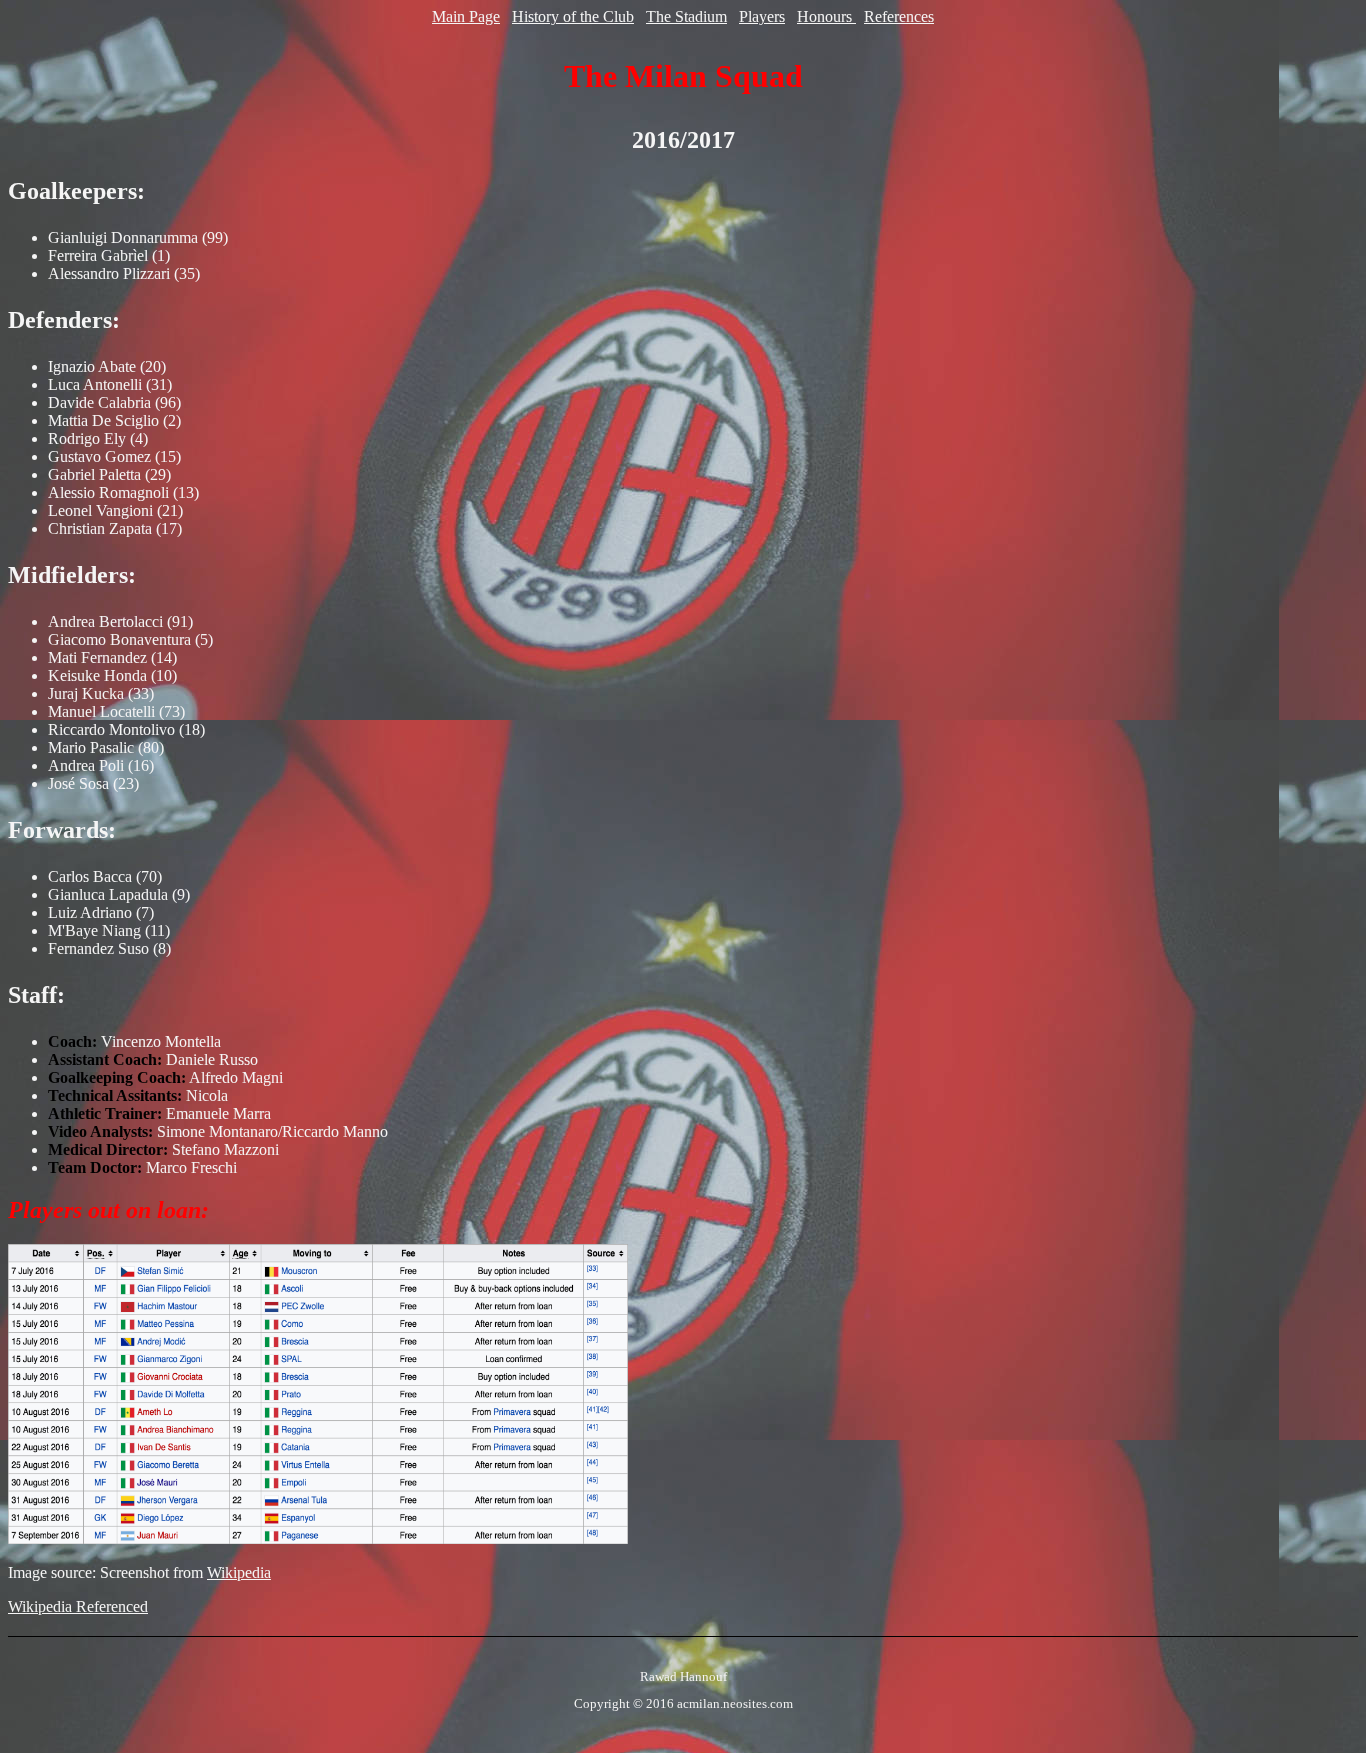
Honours (826, 16)
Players (762, 16)
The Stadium (686, 16)
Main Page (466, 16)
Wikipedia (239, 1572)
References (899, 16)
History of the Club (573, 16)
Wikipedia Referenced (78, 1606)
